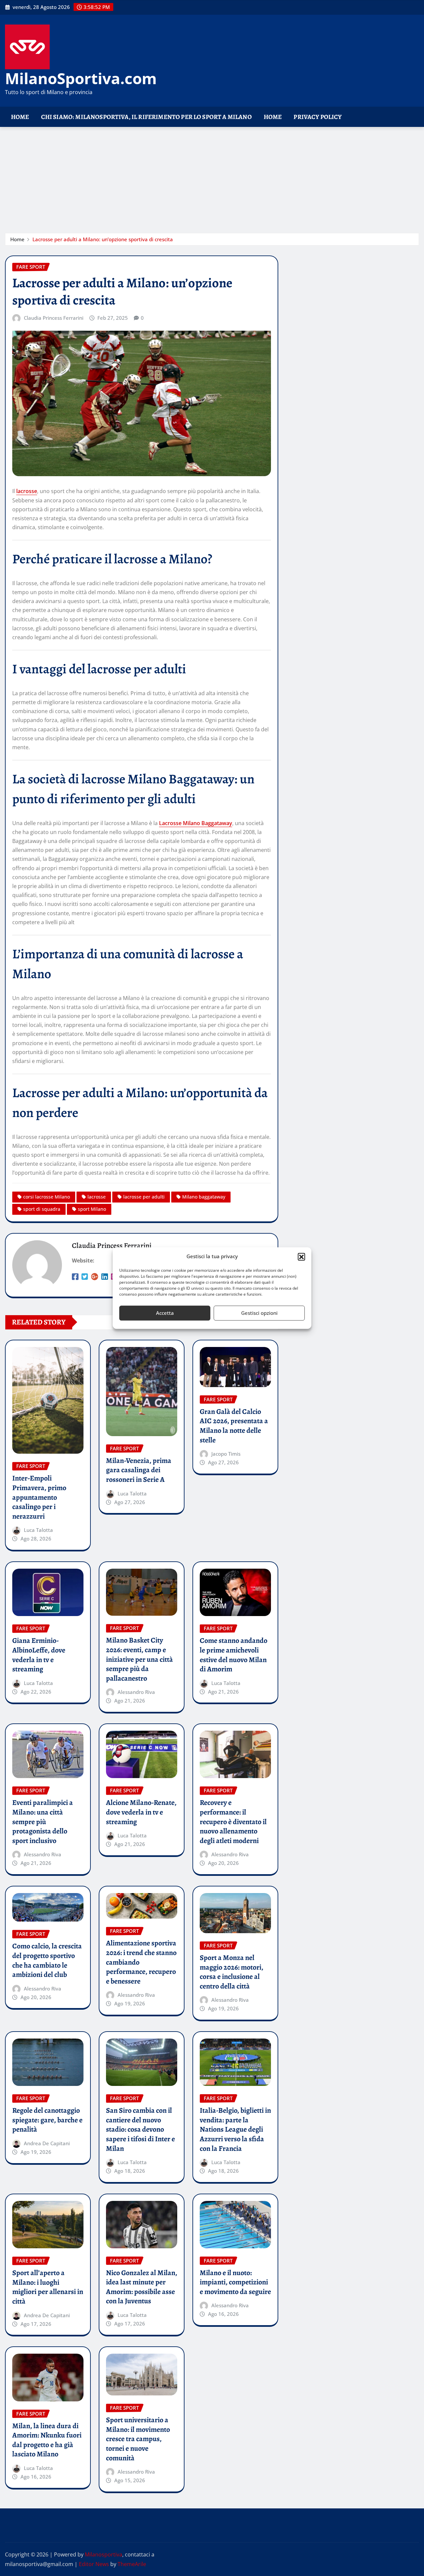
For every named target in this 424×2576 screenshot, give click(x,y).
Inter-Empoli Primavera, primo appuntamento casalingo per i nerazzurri (39, 1497)
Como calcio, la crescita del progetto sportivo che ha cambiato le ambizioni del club (47, 1960)
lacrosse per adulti (144, 1197)
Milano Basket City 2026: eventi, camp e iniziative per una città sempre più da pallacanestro (139, 1659)
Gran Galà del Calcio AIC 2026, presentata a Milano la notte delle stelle (234, 1426)
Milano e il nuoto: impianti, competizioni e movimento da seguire (235, 2282)
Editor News (94, 2564)
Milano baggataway (204, 1197)
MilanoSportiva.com (81, 78)
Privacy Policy (318, 117)
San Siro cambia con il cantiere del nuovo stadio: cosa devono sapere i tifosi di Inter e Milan (140, 2129)
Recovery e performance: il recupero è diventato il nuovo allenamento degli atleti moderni (233, 1821)
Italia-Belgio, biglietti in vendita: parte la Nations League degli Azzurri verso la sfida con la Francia (235, 2129)
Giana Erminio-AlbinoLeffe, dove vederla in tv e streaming (39, 1655)
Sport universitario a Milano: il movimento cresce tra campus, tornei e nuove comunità (138, 2439)
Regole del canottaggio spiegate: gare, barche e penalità (47, 2120)
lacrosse (27, 491)
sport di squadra (42, 1209)
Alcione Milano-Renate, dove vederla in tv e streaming (141, 1812)
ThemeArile (132, 2564)
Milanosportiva (104, 2554)
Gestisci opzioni (259, 1313)
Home (20, 117)
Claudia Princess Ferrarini (54, 318)
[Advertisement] (212, 177)
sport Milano (92, 1209)
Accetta (165, 1313)
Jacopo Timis (226, 1454)
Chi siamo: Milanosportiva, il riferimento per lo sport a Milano (146, 117)
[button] (301, 1257)
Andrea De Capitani (47, 2143)
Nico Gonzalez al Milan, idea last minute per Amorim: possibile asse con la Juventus (142, 2287)
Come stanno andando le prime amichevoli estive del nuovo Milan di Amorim (234, 1655)
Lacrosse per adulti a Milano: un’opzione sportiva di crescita (103, 239)
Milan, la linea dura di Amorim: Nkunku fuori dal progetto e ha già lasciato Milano (47, 2440)
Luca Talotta (38, 1530)
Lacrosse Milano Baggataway (196, 823)
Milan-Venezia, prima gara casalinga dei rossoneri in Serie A (139, 1470)
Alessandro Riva (136, 1692)
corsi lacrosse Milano (47, 1197)
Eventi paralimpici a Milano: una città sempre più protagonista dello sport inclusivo (43, 1821)
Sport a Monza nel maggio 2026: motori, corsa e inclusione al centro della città (232, 1972)
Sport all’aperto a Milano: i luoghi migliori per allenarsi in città (48, 2287)
